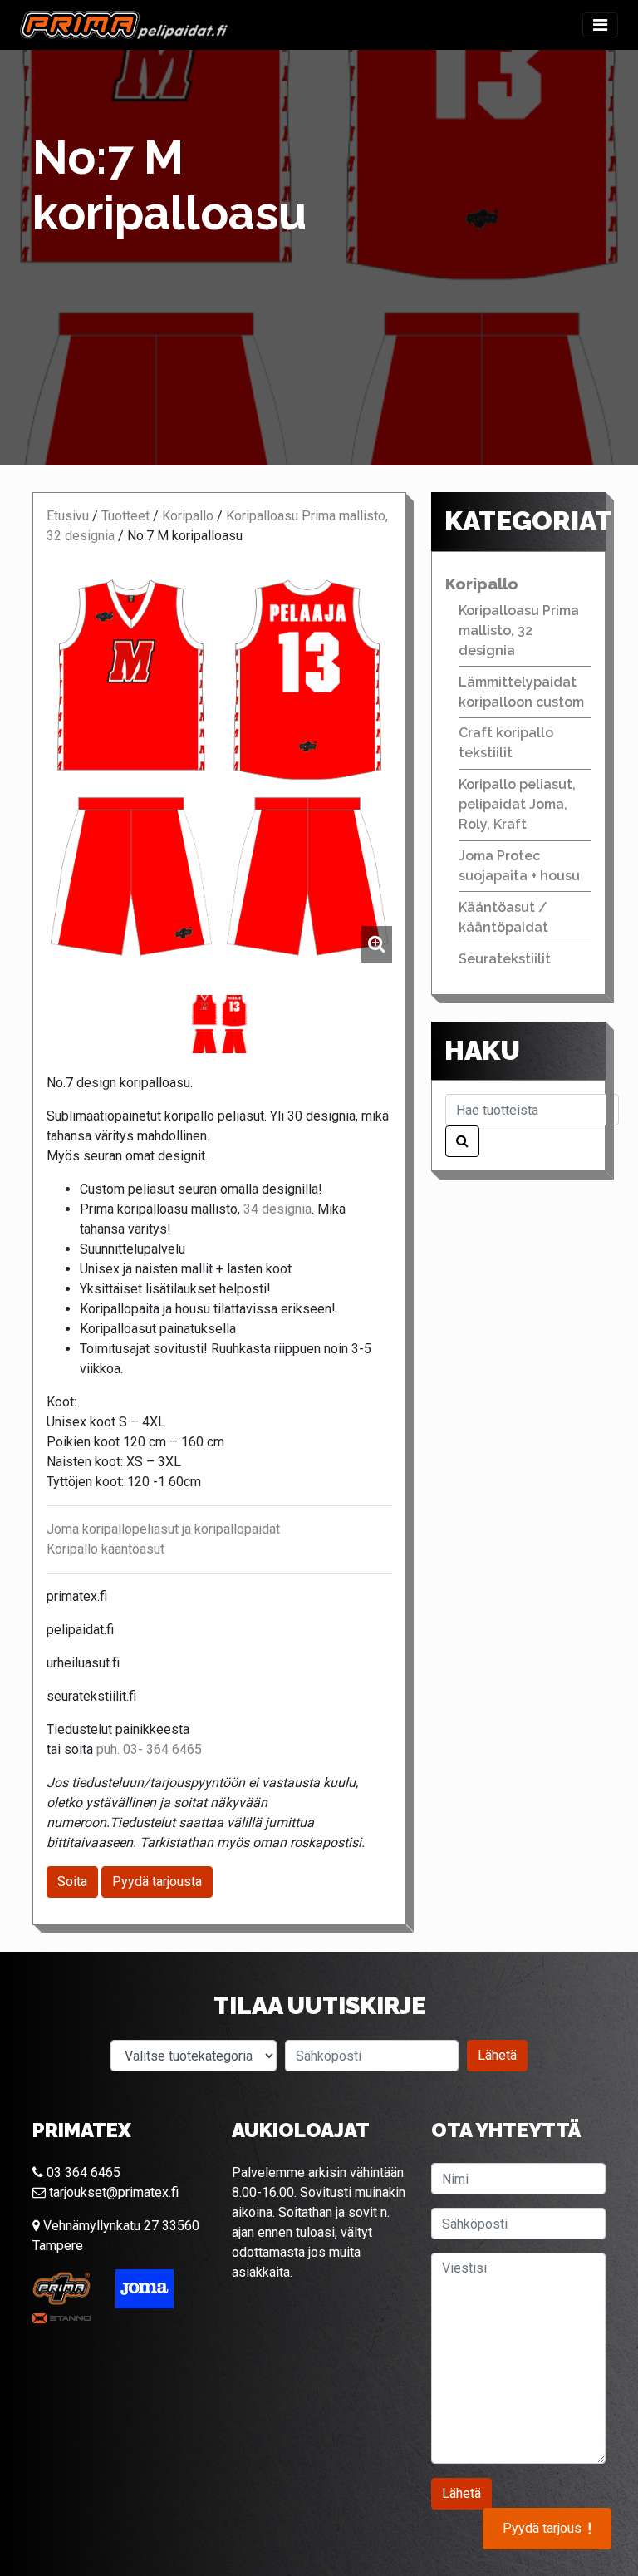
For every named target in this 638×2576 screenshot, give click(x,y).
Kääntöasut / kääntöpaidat (503, 917)
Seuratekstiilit (505, 959)
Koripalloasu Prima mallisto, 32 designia (519, 630)
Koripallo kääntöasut (106, 1549)
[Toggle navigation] (600, 25)
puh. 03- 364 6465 (149, 1749)
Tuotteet (125, 516)
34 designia (277, 1209)
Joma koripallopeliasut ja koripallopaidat (163, 1529)
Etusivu (68, 516)
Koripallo (188, 516)
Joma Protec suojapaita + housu (519, 866)
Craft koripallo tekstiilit (506, 743)
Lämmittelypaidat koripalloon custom (521, 692)
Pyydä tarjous (547, 2529)
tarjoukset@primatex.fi (112, 2192)
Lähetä (497, 2055)
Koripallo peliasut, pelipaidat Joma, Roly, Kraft (517, 804)
